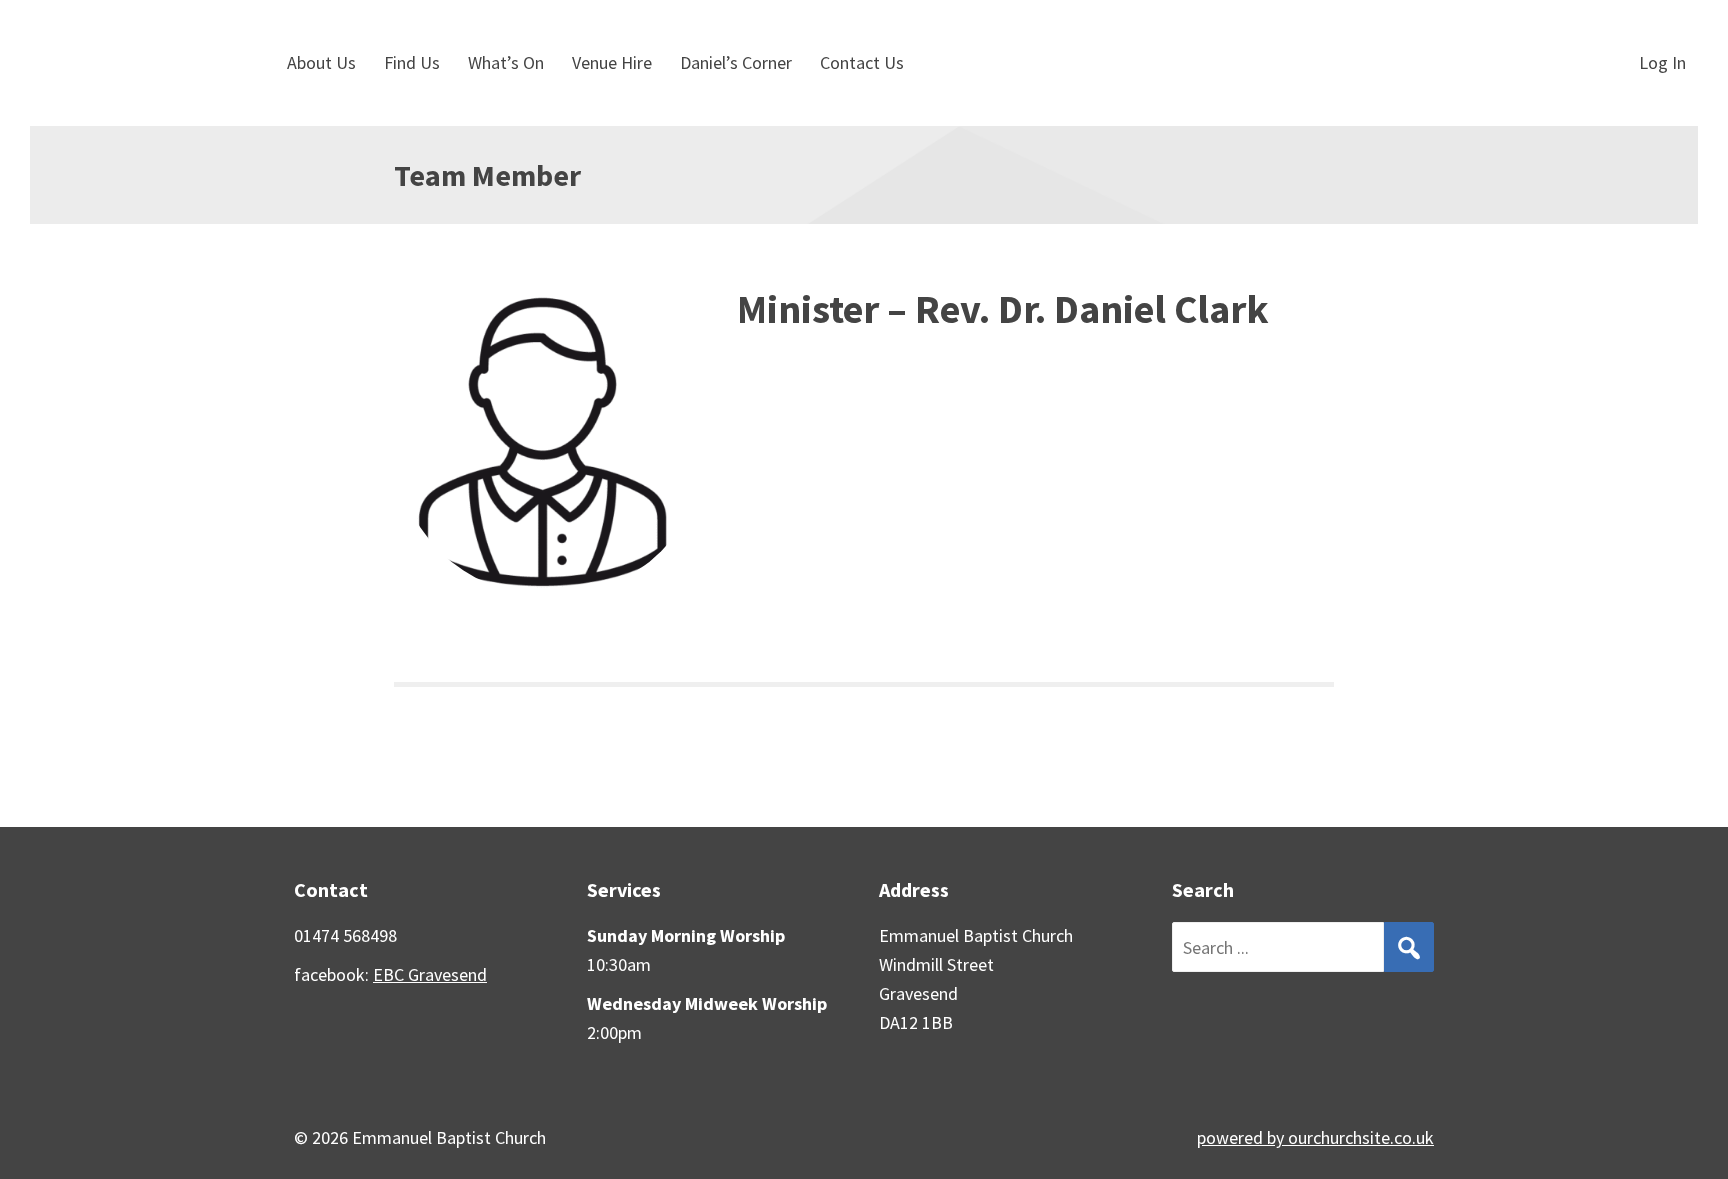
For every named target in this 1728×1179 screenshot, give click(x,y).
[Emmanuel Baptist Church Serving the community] (137, 63)
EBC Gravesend (430, 974)
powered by (1315, 1137)
